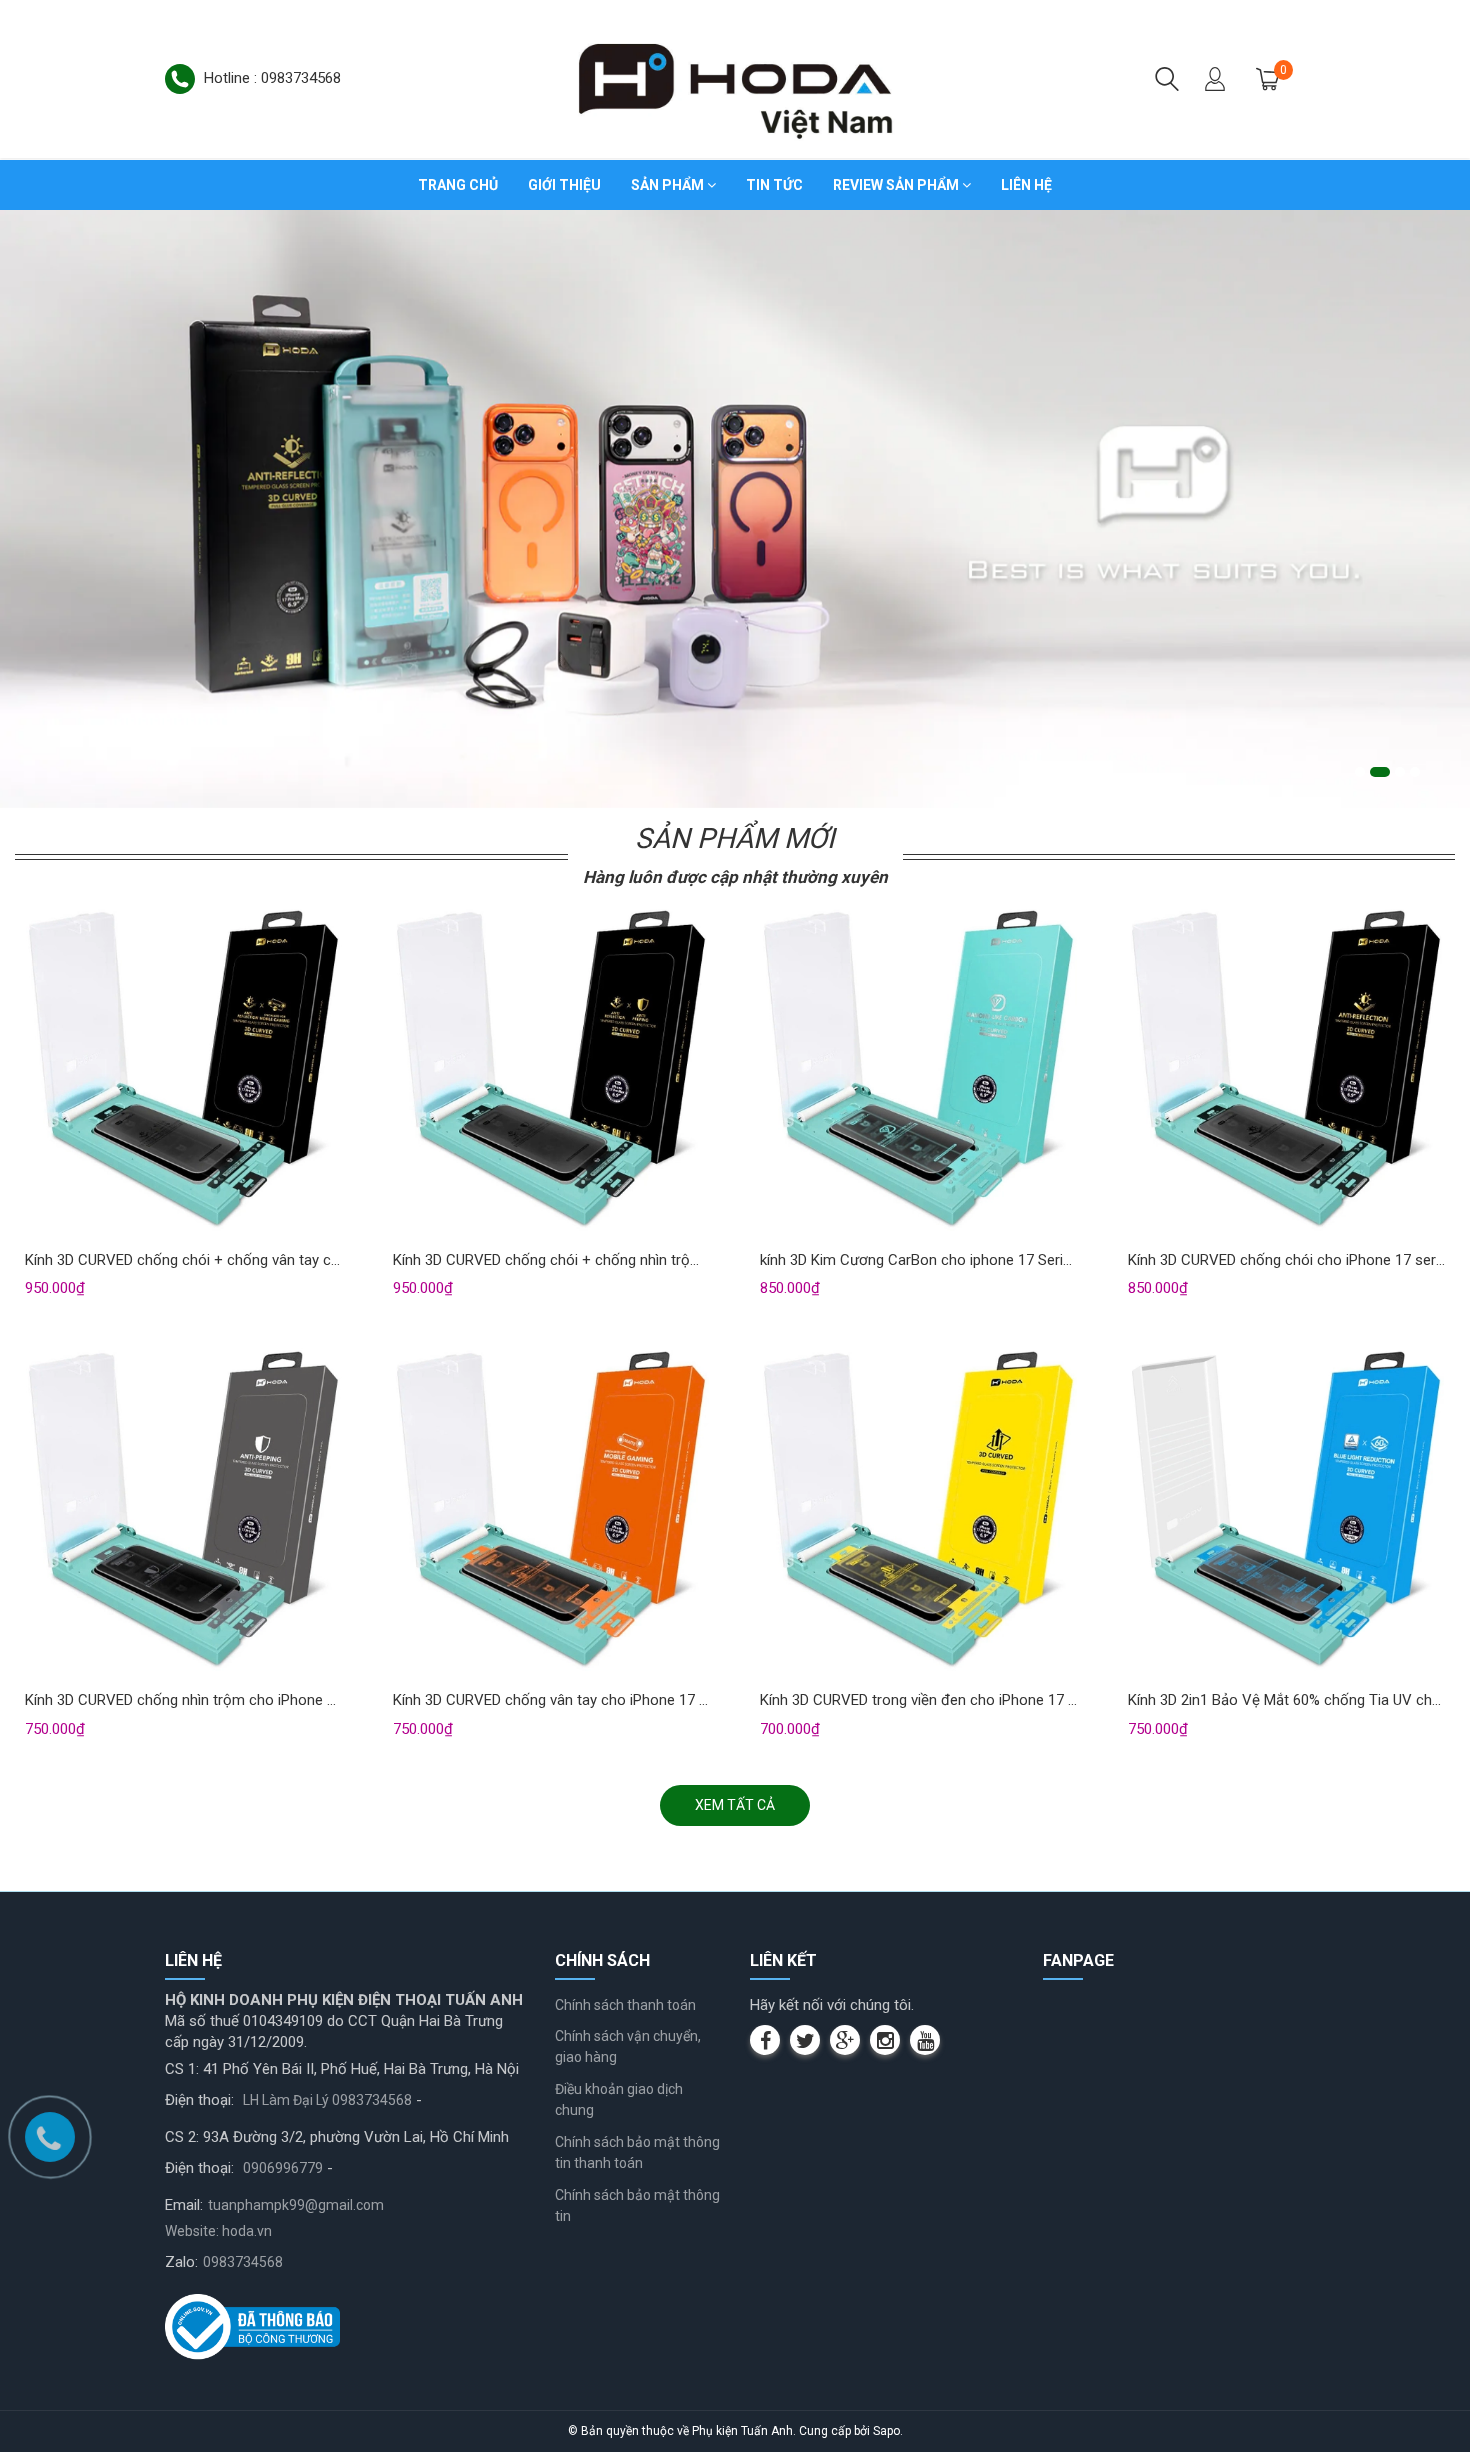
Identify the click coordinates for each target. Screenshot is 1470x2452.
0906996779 (283, 2168)
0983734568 (243, 2262)
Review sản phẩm (897, 185)
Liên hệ (1026, 185)
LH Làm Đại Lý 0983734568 (327, 2100)
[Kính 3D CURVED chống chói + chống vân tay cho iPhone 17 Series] (184, 1072)
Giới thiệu (564, 185)
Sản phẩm (669, 185)
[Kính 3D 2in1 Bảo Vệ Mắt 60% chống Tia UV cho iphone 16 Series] (1287, 1512)
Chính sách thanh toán (625, 2005)
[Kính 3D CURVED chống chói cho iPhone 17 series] (1287, 1072)
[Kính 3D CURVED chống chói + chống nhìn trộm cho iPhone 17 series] (552, 1072)
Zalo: (181, 2262)
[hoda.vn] (735, 78)
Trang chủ (458, 185)
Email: (184, 2205)
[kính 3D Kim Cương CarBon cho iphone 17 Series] (919, 1072)
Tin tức (774, 185)
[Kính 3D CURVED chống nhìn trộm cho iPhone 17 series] (184, 1512)
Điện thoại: (199, 2100)
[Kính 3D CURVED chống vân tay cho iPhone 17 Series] (552, 1512)
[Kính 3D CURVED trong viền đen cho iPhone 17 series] (919, 1512)
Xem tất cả (735, 1805)
